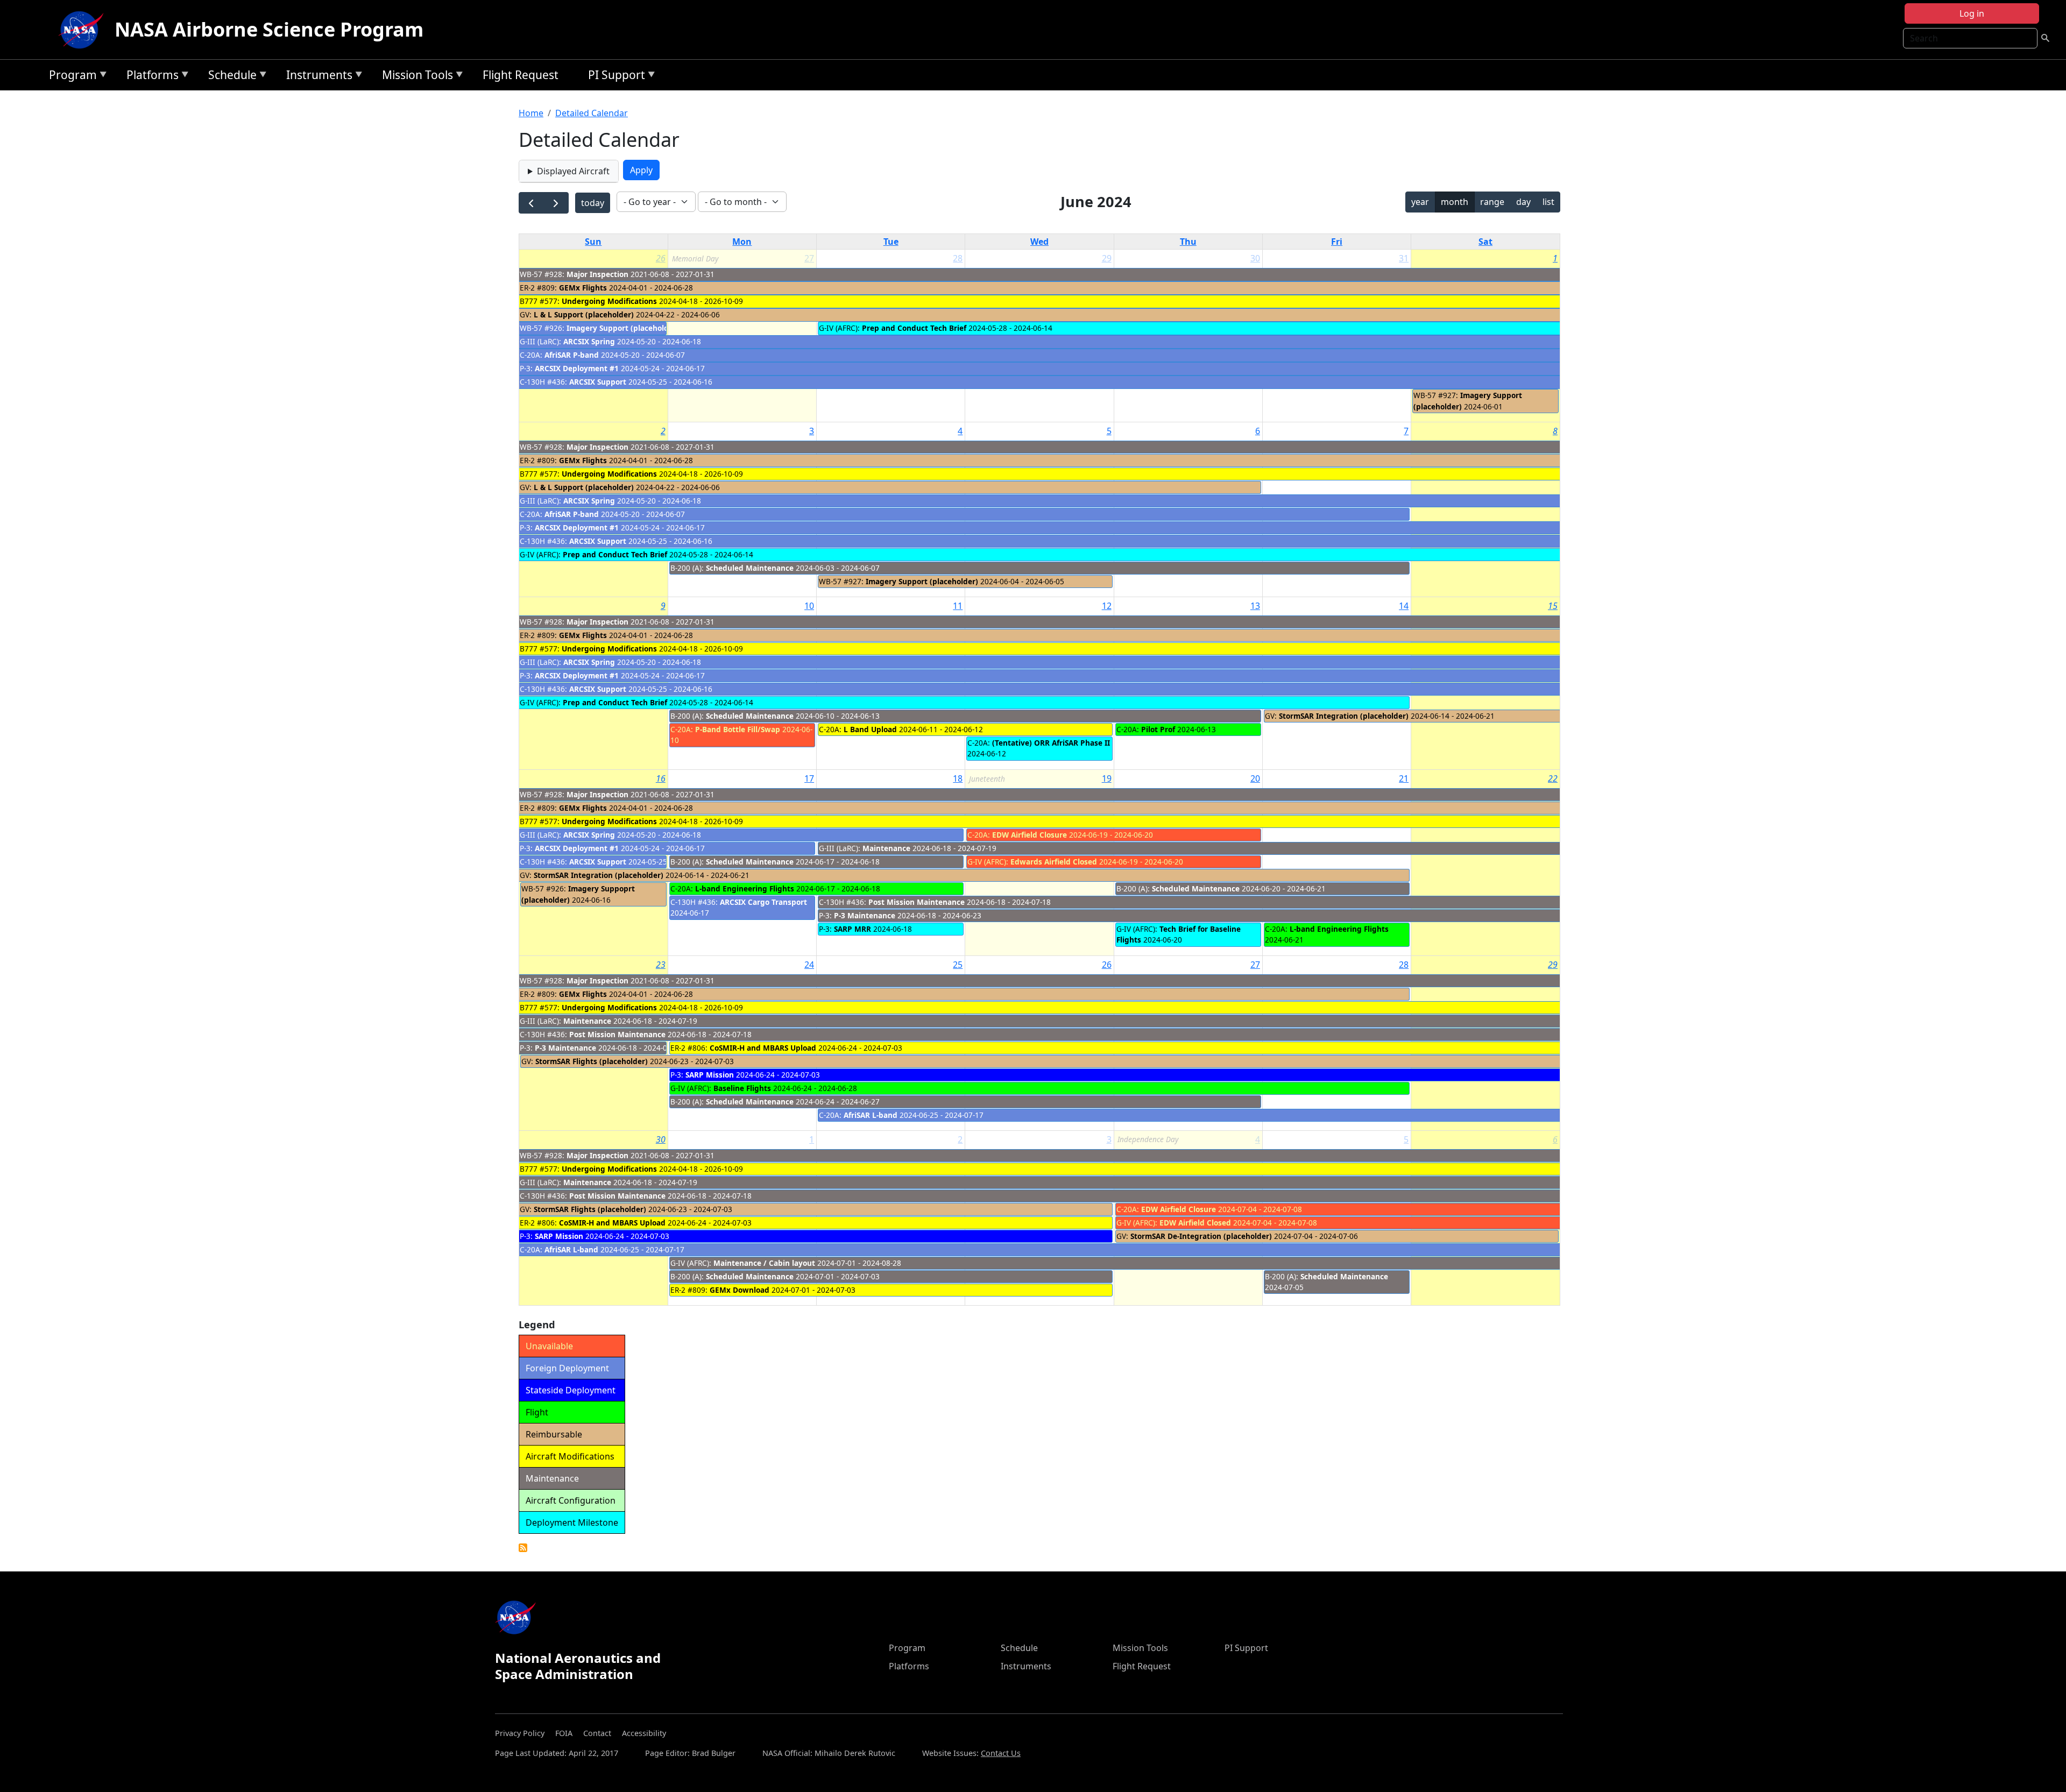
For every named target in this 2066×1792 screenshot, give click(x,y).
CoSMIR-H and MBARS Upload (763, 1048)
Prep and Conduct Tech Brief (914, 328)
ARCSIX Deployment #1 (577, 368)
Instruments (317, 77)
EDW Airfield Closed (1195, 1223)
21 (1404, 778)
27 (1255, 965)
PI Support (614, 77)
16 (661, 778)
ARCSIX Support (598, 382)
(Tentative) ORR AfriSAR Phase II (1051, 743)
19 (1107, 778)
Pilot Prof (1158, 729)
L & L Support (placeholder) (584, 314)
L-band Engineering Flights (745, 888)
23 (661, 965)
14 (1404, 606)
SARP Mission (710, 1075)
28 (958, 258)
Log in (1972, 13)
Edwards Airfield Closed (1054, 862)
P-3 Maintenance (866, 915)
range (1492, 202)
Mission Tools (415, 77)
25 (958, 965)
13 (1255, 606)
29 (1107, 258)
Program (70, 77)
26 (661, 258)
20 (1255, 778)
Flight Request (521, 75)
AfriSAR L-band (871, 1115)
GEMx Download (740, 1290)
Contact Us (1001, 1753)
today (593, 203)
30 (1255, 258)
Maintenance (886, 848)
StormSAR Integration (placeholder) (1344, 716)
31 (1404, 258)
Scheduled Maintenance (750, 568)
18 (958, 778)
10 (809, 606)
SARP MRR (852, 929)
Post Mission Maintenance (917, 902)
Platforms (150, 77)
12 (1107, 606)
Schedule (230, 77)
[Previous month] (531, 203)
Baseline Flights (742, 1088)
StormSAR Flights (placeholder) (592, 1061)
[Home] (83, 30)
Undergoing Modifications (609, 301)
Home (531, 113)
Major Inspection (597, 274)
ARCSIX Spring (589, 341)
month (1455, 202)
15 (1553, 606)
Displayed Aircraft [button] (573, 171)
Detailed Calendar (592, 113)
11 (958, 606)
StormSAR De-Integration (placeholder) (1201, 1236)
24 (809, 965)
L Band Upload (870, 729)
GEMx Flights (583, 288)
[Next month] (556, 203)
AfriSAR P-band (572, 355)
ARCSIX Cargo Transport (763, 902)
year (1420, 202)
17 (809, 778)
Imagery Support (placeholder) (623, 328)
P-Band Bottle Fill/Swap (738, 729)
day (1523, 202)
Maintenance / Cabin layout (764, 1263)
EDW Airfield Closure (1030, 835)
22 (1553, 778)
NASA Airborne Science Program (269, 29)
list (1548, 202)
